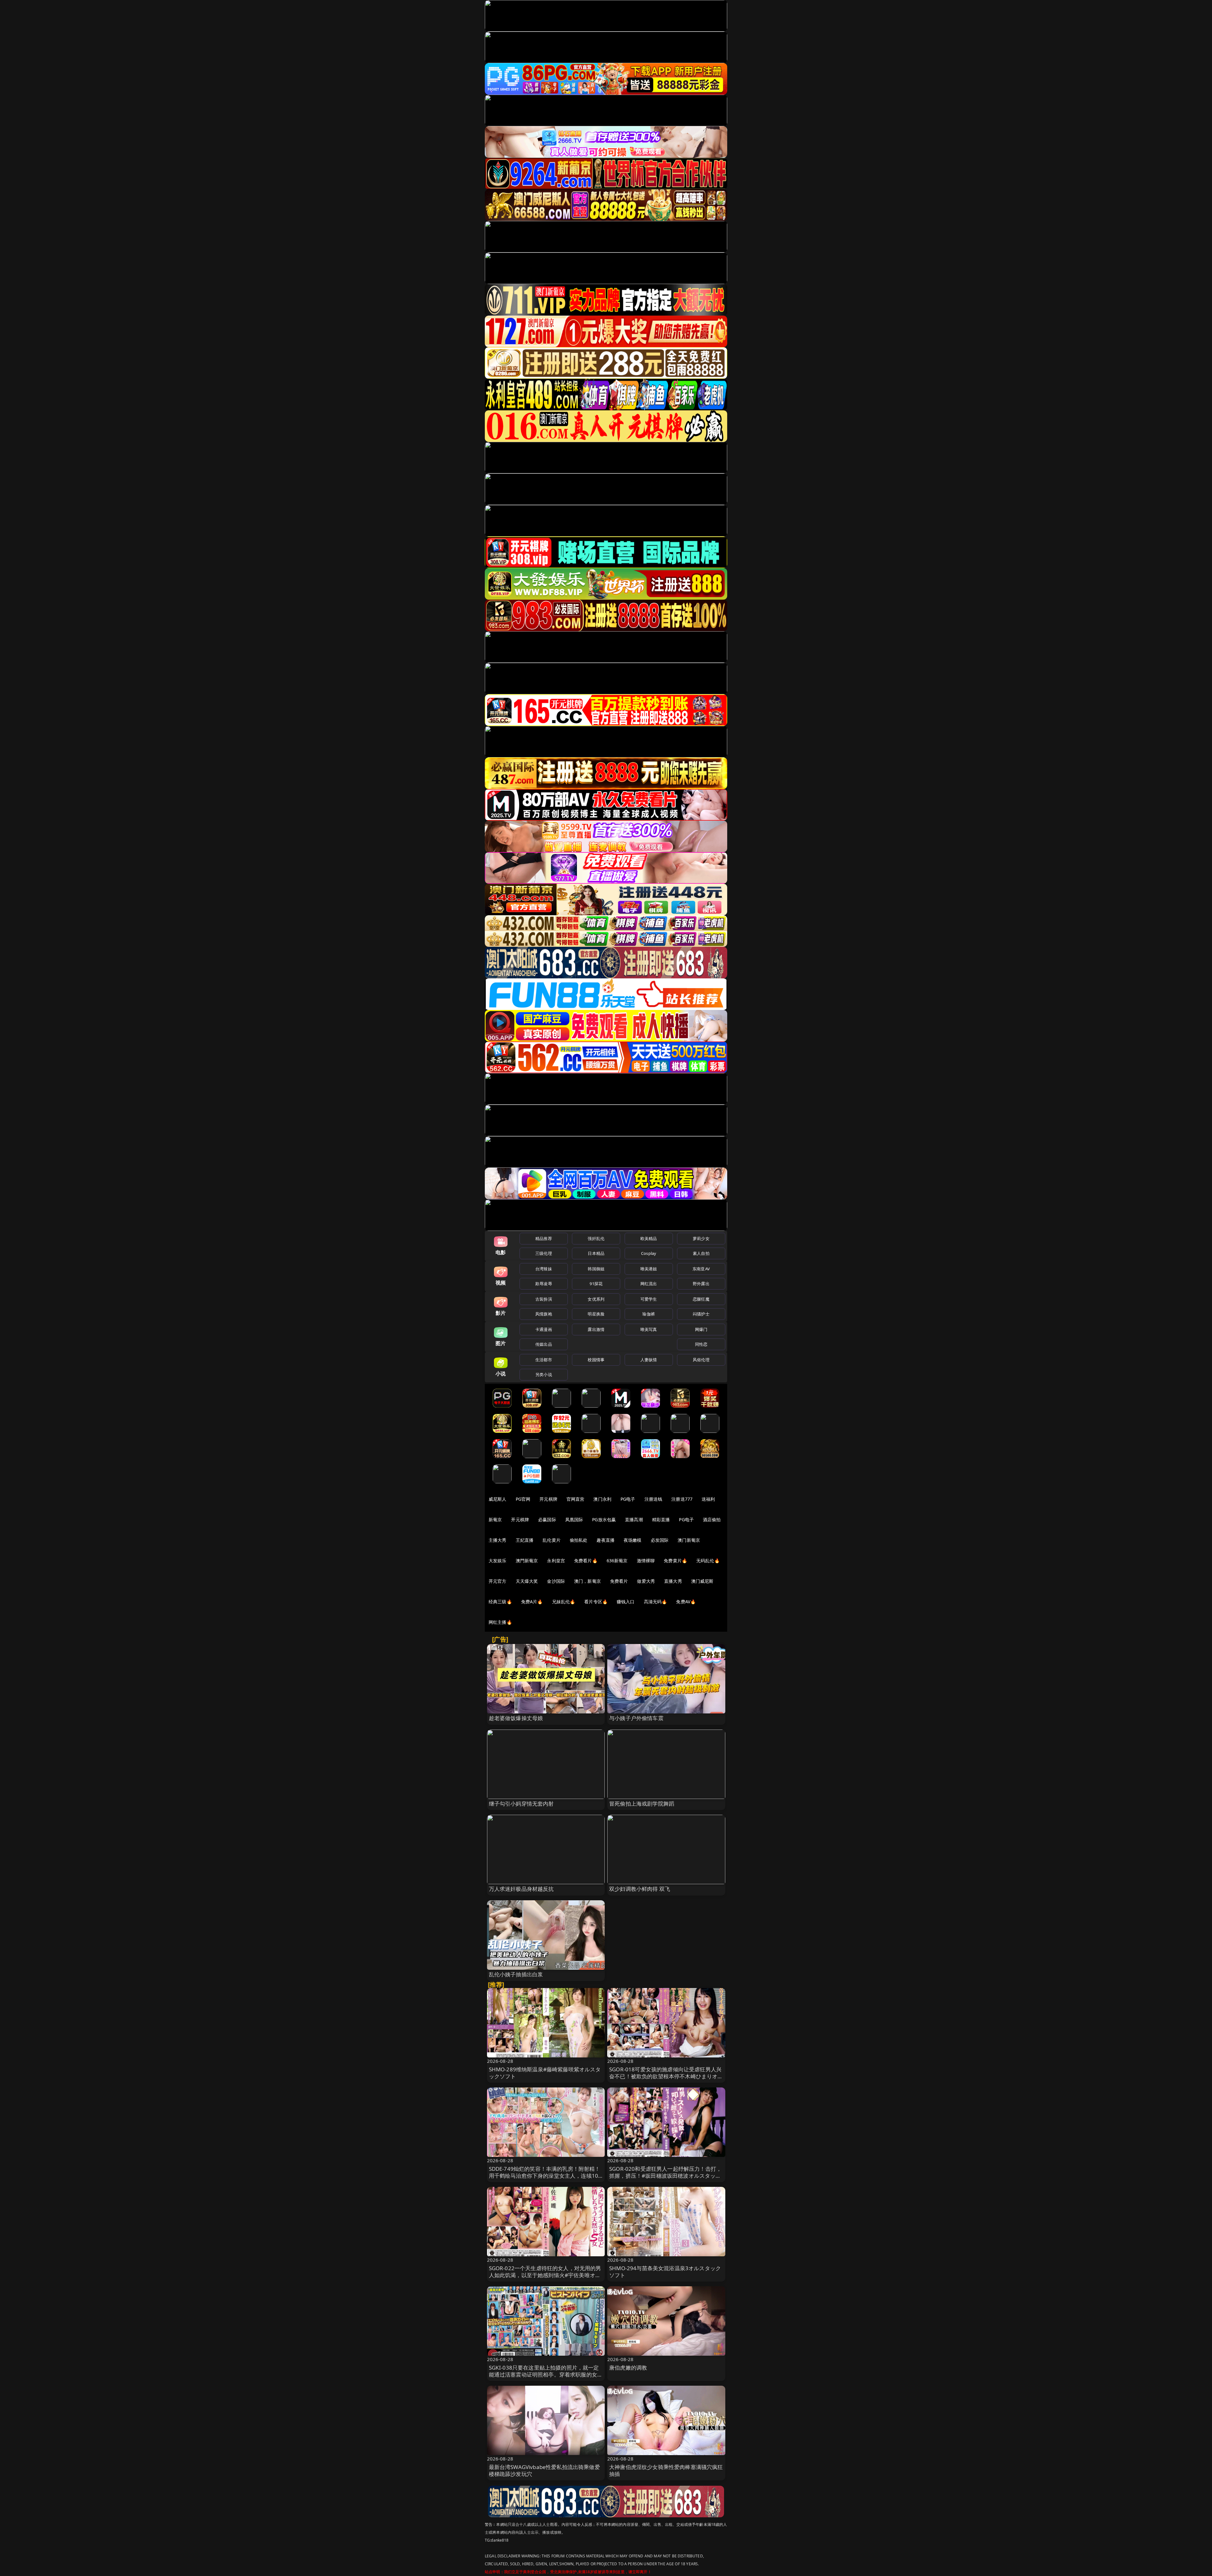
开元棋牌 (548, 1499)
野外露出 (701, 1284)
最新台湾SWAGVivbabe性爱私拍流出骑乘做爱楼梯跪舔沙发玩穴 (544, 2470)
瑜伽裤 (648, 1314)
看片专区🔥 (596, 1602)
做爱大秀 (646, 1581)
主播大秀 (498, 1540)
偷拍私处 (579, 1540)
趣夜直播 (606, 1540)
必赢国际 (547, 1519)
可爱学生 (649, 1299)
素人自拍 (701, 1253)
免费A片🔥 (532, 1602)
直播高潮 (634, 1519)
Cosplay (649, 1253)
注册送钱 (654, 1499)
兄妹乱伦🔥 (564, 1602)
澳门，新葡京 (588, 1581)
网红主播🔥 (500, 1622)
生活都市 (544, 1360)
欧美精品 (649, 1238)
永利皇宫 (556, 1561)
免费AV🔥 (686, 1602)
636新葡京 (617, 1561)
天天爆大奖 (527, 1581)
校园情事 (596, 1360)
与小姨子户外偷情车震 (636, 1718)
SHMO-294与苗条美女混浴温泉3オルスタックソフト (665, 2272)
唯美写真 (649, 1329)
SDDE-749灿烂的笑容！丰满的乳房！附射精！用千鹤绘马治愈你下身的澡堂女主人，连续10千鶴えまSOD (545, 2176)
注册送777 (682, 1499)
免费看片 (619, 1581)
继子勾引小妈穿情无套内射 (521, 1804)
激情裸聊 (646, 1561)
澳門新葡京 (527, 1561)
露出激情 (596, 1329)
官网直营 (576, 1499)
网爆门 (701, 1329)
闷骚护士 (701, 1314)
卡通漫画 (544, 1329)
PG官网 (523, 1499)
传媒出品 (544, 1344)
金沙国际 (556, 1581)
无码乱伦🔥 (708, 1561)
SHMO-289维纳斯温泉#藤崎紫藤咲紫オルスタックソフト (545, 2073)
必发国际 (660, 1540)
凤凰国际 (574, 1519)
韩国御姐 (596, 1269)
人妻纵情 (649, 1360)
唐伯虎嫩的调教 (628, 2368)
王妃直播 (525, 1540)
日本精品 (596, 1253)
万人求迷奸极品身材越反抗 (521, 1889)
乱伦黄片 (552, 1540)
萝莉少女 (701, 1238)
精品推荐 (544, 1238)
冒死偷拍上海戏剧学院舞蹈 (642, 1804)
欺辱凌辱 (544, 1284)
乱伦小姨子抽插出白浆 (516, 1974)
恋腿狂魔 (701, 1299)
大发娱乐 (498, 1561)
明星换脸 (596, 1314)
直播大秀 (673, 1581)
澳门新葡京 (689, 1540)
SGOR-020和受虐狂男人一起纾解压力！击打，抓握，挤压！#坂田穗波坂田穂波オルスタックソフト (665, 2176)
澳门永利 (602, 1499)
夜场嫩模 (633, 1540)
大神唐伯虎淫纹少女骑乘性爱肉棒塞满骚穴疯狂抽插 (666, 2470)
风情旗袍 (544, 1314)
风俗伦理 (701, 1360)
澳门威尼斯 (702, 1581)
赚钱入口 (626, 1602)
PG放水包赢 (604, 1519)
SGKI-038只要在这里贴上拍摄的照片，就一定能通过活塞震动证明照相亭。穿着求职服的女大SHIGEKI (546, 2374)
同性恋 (701, 1344)
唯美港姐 (649, 1269)
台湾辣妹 (544, 1269)
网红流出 (649, 1284)
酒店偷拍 (712, 1519)
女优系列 (596, 1299)
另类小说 (544, 1374)
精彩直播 (661, 1519)
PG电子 (628, 1499)
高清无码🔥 (656, 1602)
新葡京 (495, 1519)
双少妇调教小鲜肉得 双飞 (640, 1889)
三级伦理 (544, 1253)
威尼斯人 (498, 1499)
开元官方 (498, 1581)
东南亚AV (701, 1269)
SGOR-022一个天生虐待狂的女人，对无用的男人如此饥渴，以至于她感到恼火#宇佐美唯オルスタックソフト (545, 2275)
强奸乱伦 (596, 1238)
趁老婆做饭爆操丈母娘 (516, 1718)
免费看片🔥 (586, 1561)
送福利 (708, 1499)
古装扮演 (544, 1299)
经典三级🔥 (500, 1602)
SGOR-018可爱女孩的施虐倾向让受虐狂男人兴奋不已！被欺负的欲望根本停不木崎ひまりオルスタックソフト (666, 2076)
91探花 (596, 1284)
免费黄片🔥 (675, 1561)
